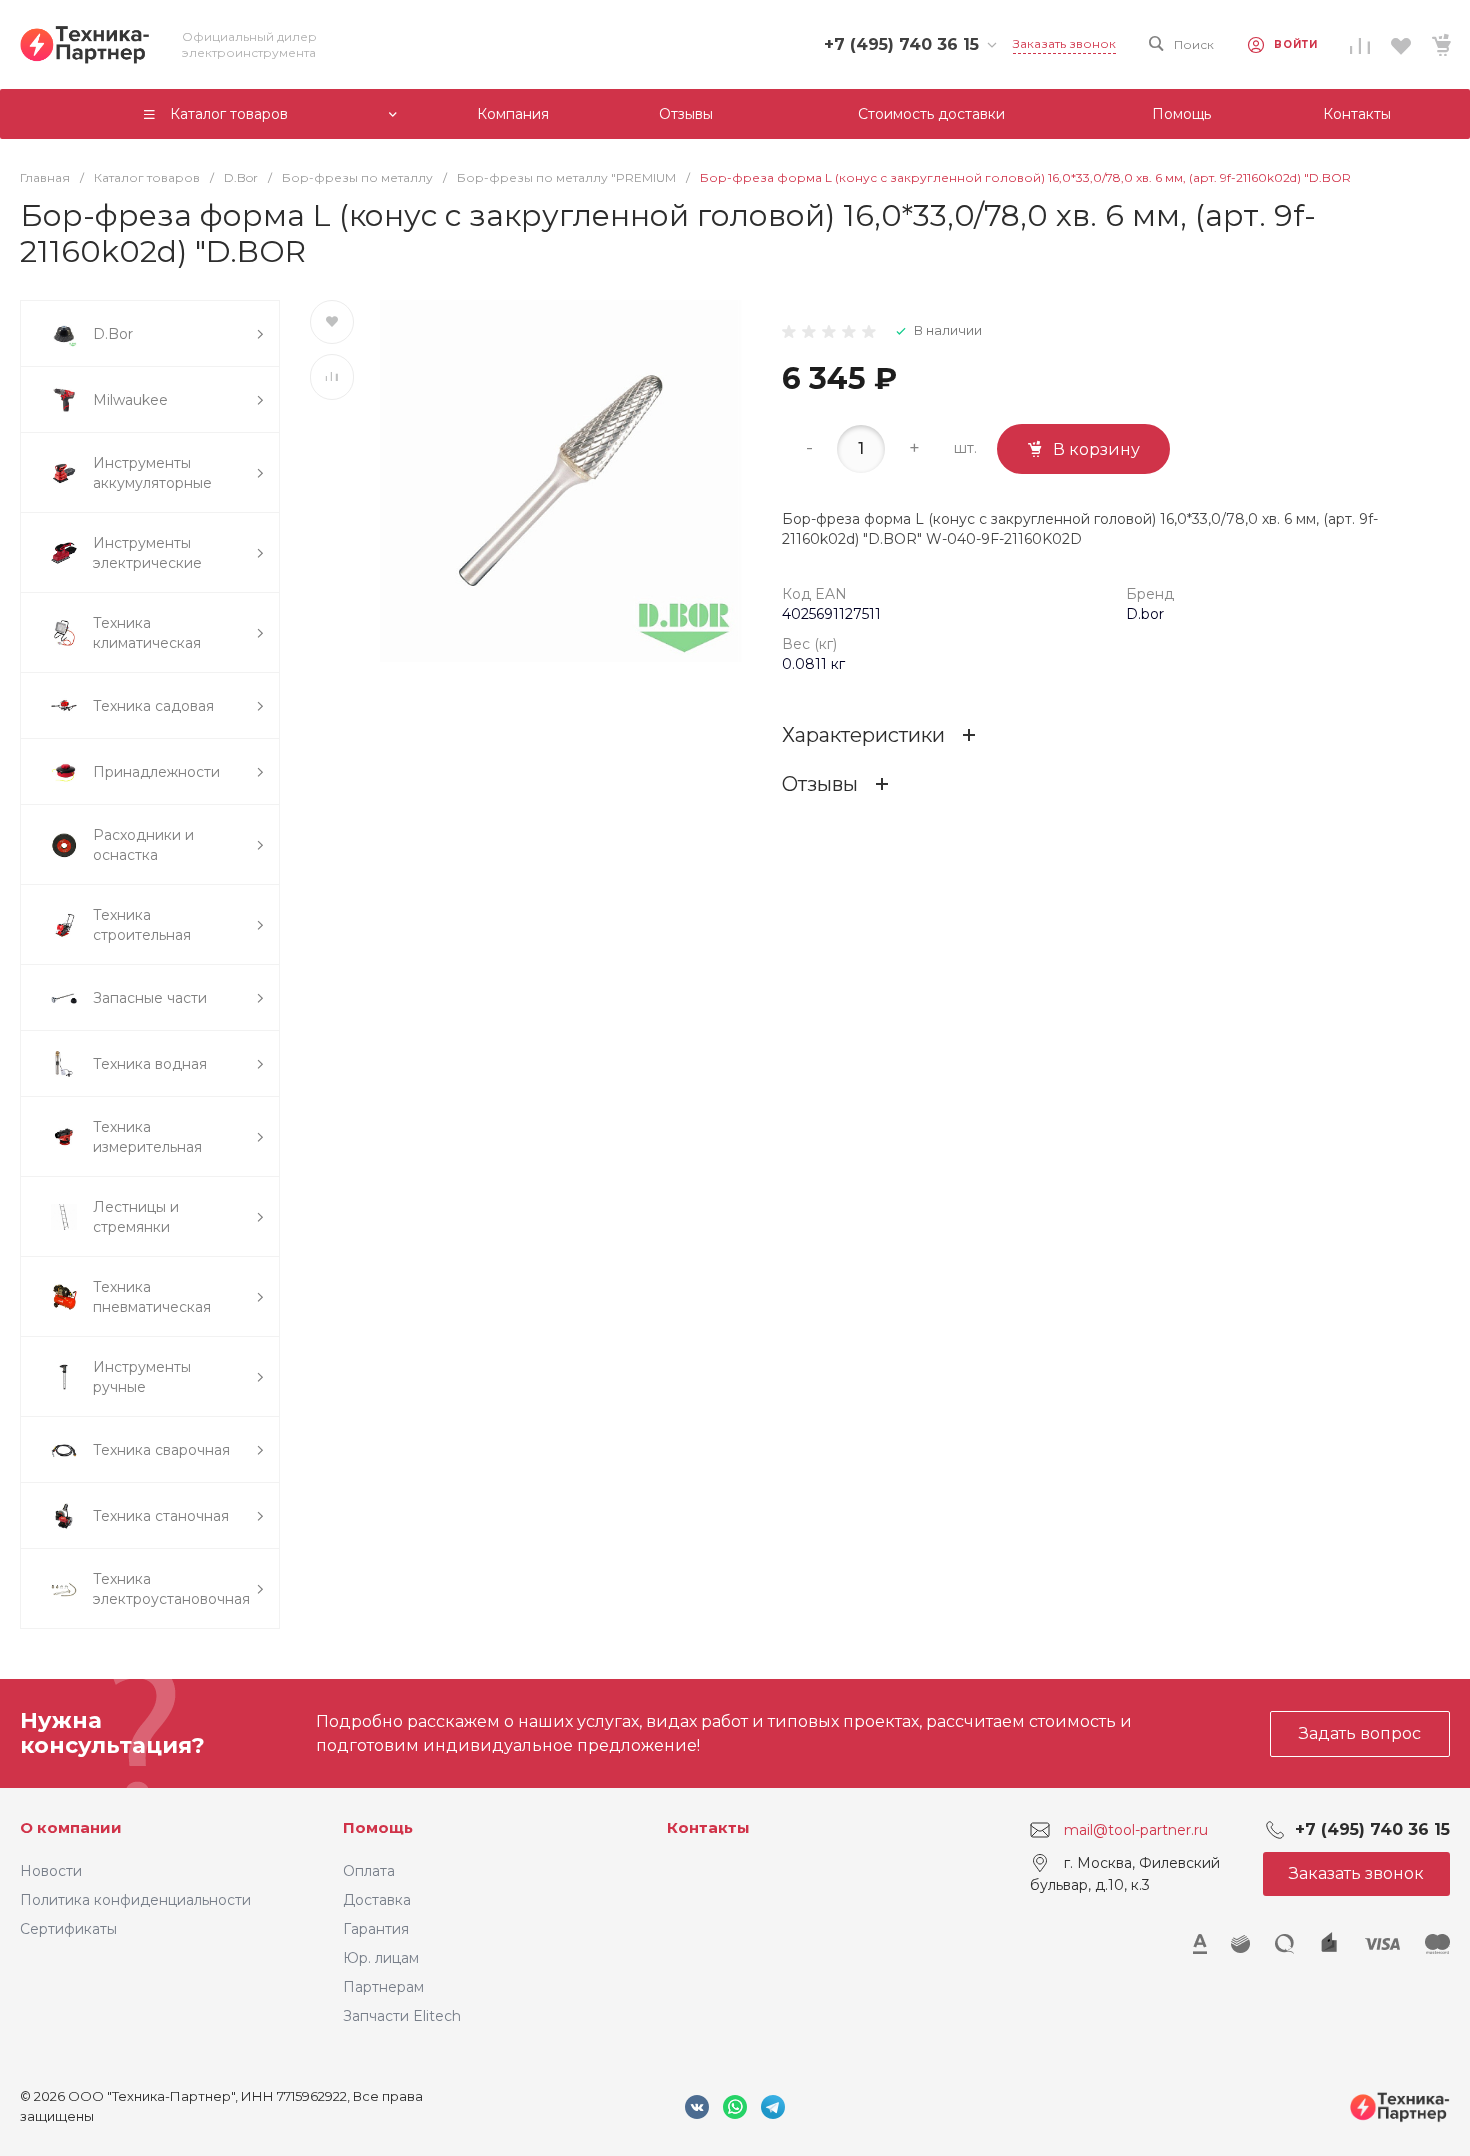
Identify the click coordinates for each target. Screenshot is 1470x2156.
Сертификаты (68, 1929)
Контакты (708, 1827)
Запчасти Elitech (402, 2016)
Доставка (377, 1900)
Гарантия (376, 1929)
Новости (51, 1871)
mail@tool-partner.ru (1136, 1830)
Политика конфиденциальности (135, 1900)
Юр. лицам (381, 1958)
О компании (71, 1827)
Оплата (369, 1871)
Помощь (378, 1827)
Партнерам (383, 1987)
